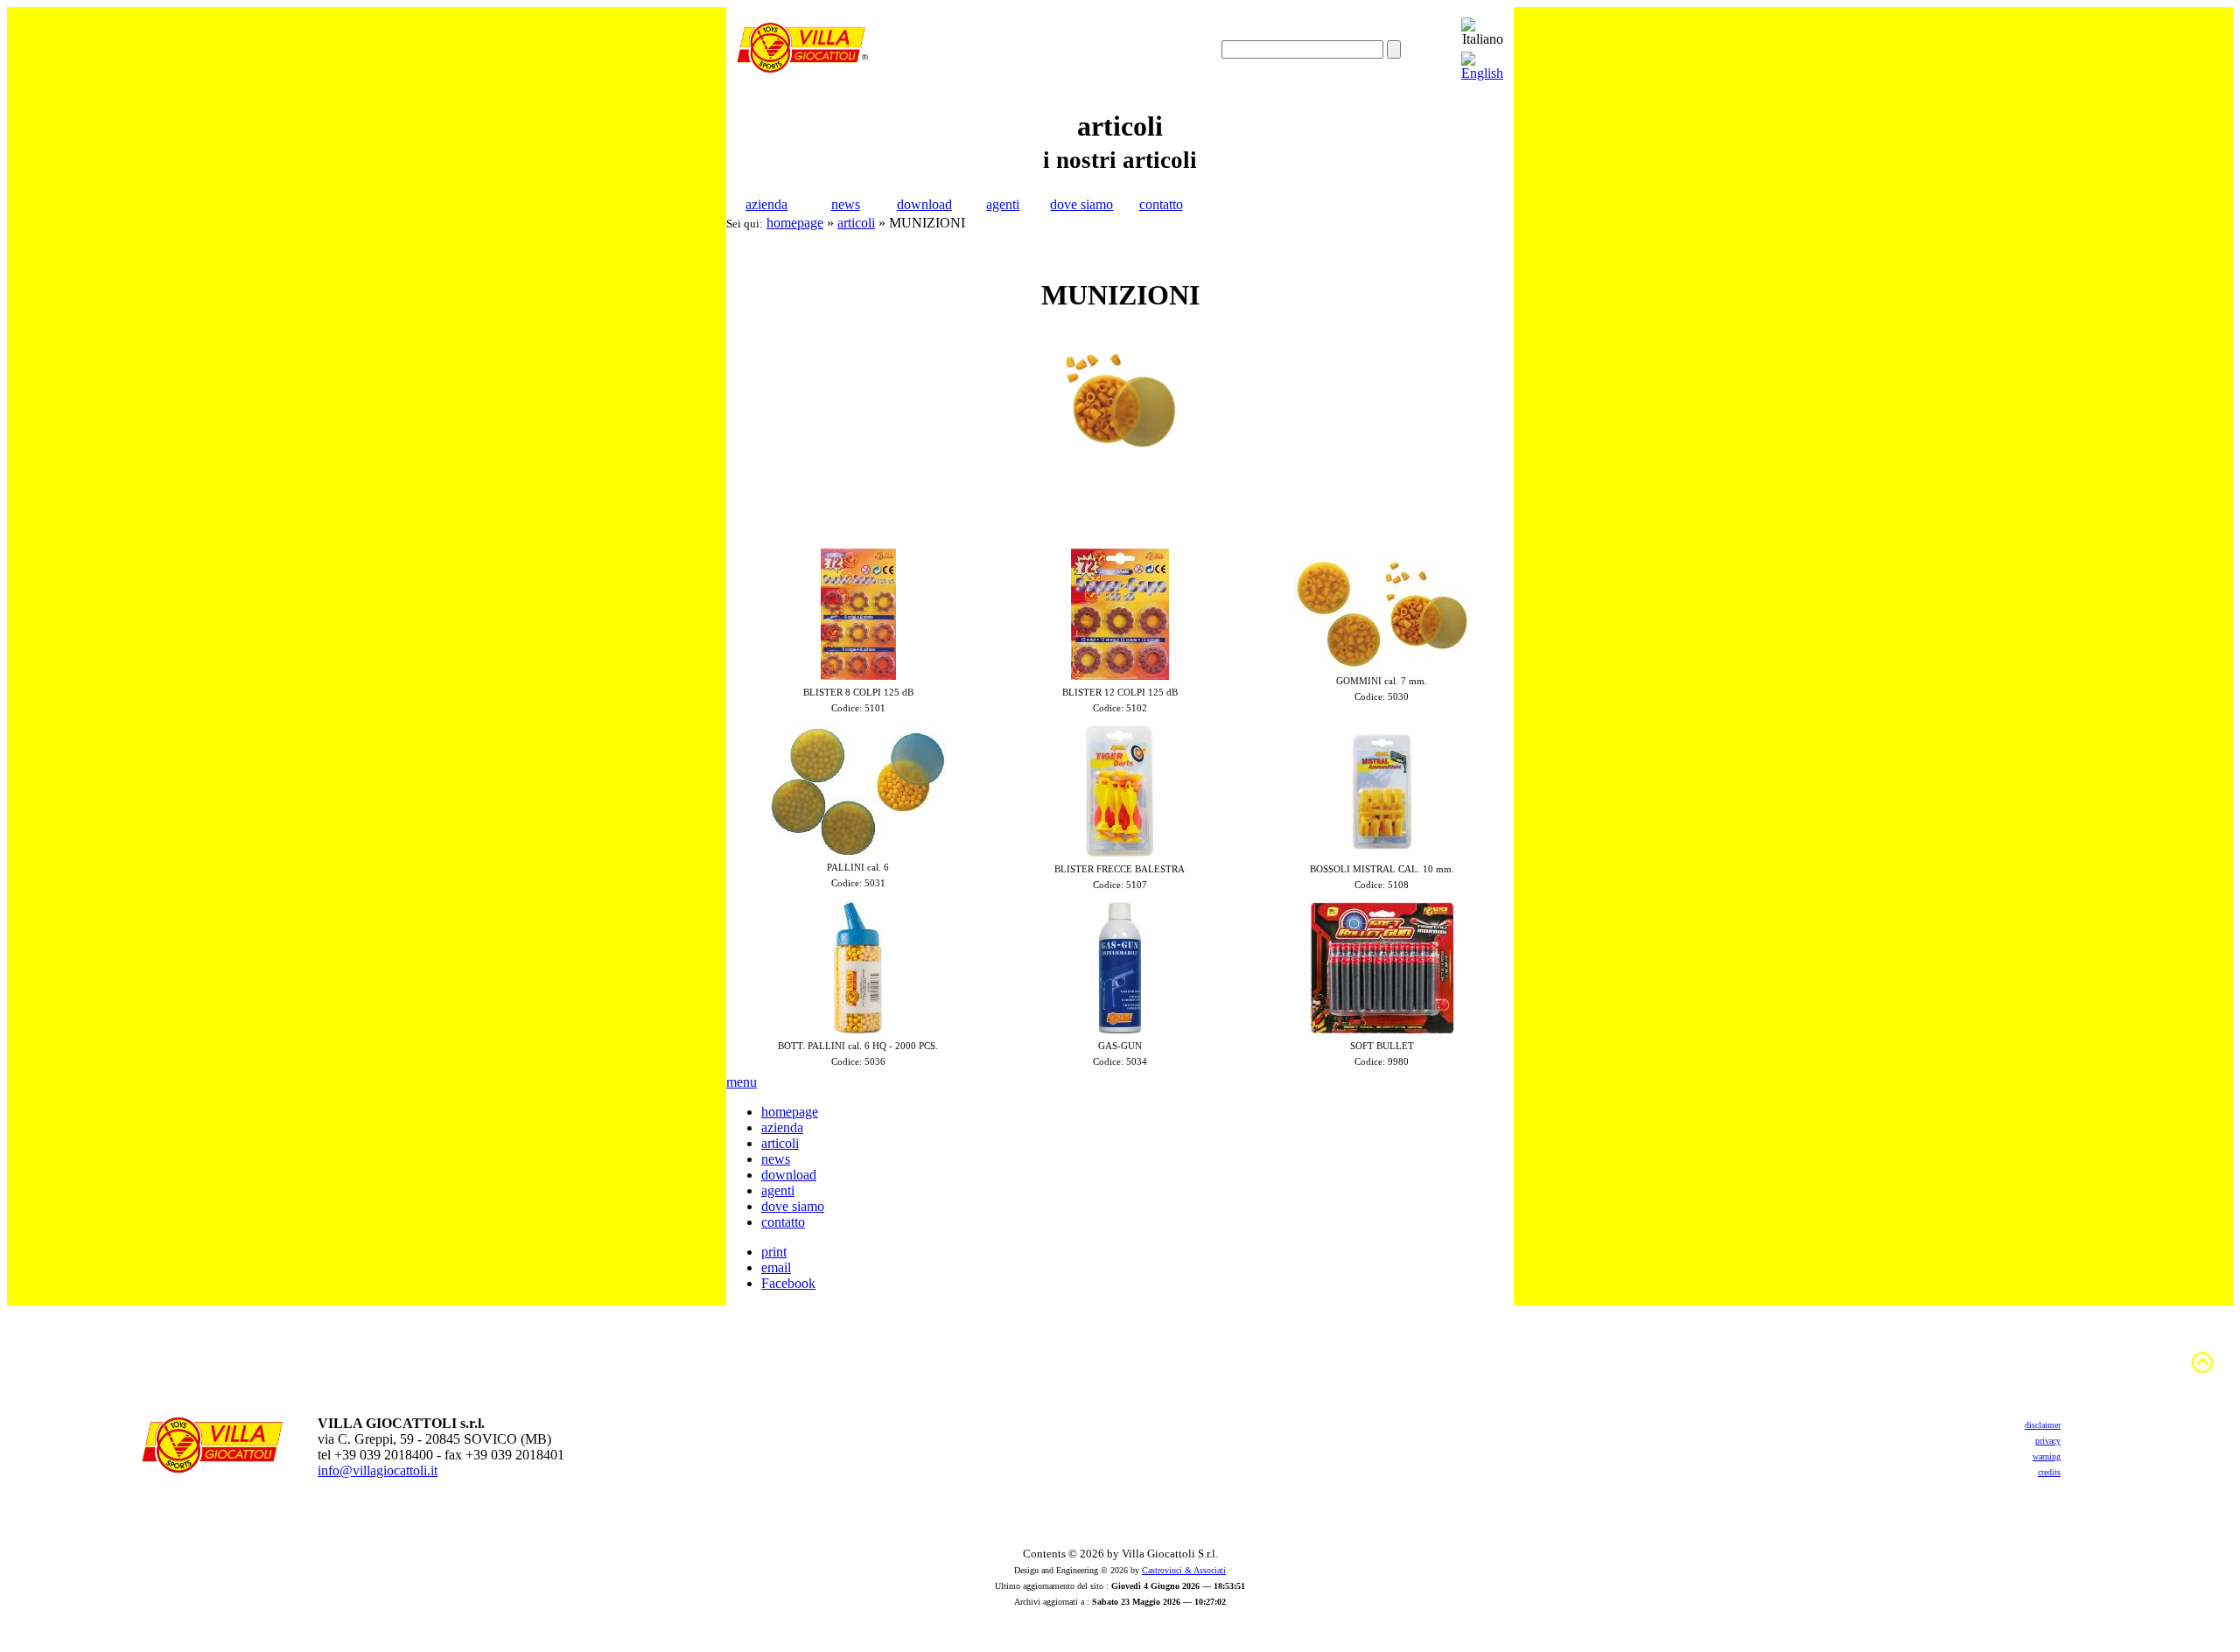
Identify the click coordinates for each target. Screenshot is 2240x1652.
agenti (1003, 204)
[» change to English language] (1482, 73)
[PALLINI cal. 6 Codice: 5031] (858, 850)
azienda (766, 204)
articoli (856, 223)
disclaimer (2043, 1425)
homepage (795, 223)
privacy (2048, 1441)
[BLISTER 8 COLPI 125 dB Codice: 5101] (858, 675)
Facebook (788, 1283)
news (846, 204)
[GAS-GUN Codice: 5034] (1120, 1029)
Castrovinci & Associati (1184, 1570)
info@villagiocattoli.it (378, 1470)
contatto (1161, 204)
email (776, 1267)
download (924, 204)
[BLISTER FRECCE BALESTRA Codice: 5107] (1120, 852)
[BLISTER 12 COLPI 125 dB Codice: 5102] (1120, 675)
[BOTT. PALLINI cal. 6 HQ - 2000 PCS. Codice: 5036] (858, 1029)
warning (2047, 1456)
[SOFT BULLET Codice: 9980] (1382, 1029)
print (774, 1252)
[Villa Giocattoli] (802, 68)
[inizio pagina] (2202, 1371)
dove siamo (1081, 204)
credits (2049, 1472)
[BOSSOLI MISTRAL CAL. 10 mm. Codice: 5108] (1382, 852)
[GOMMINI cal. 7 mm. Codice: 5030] (1382, 664)
